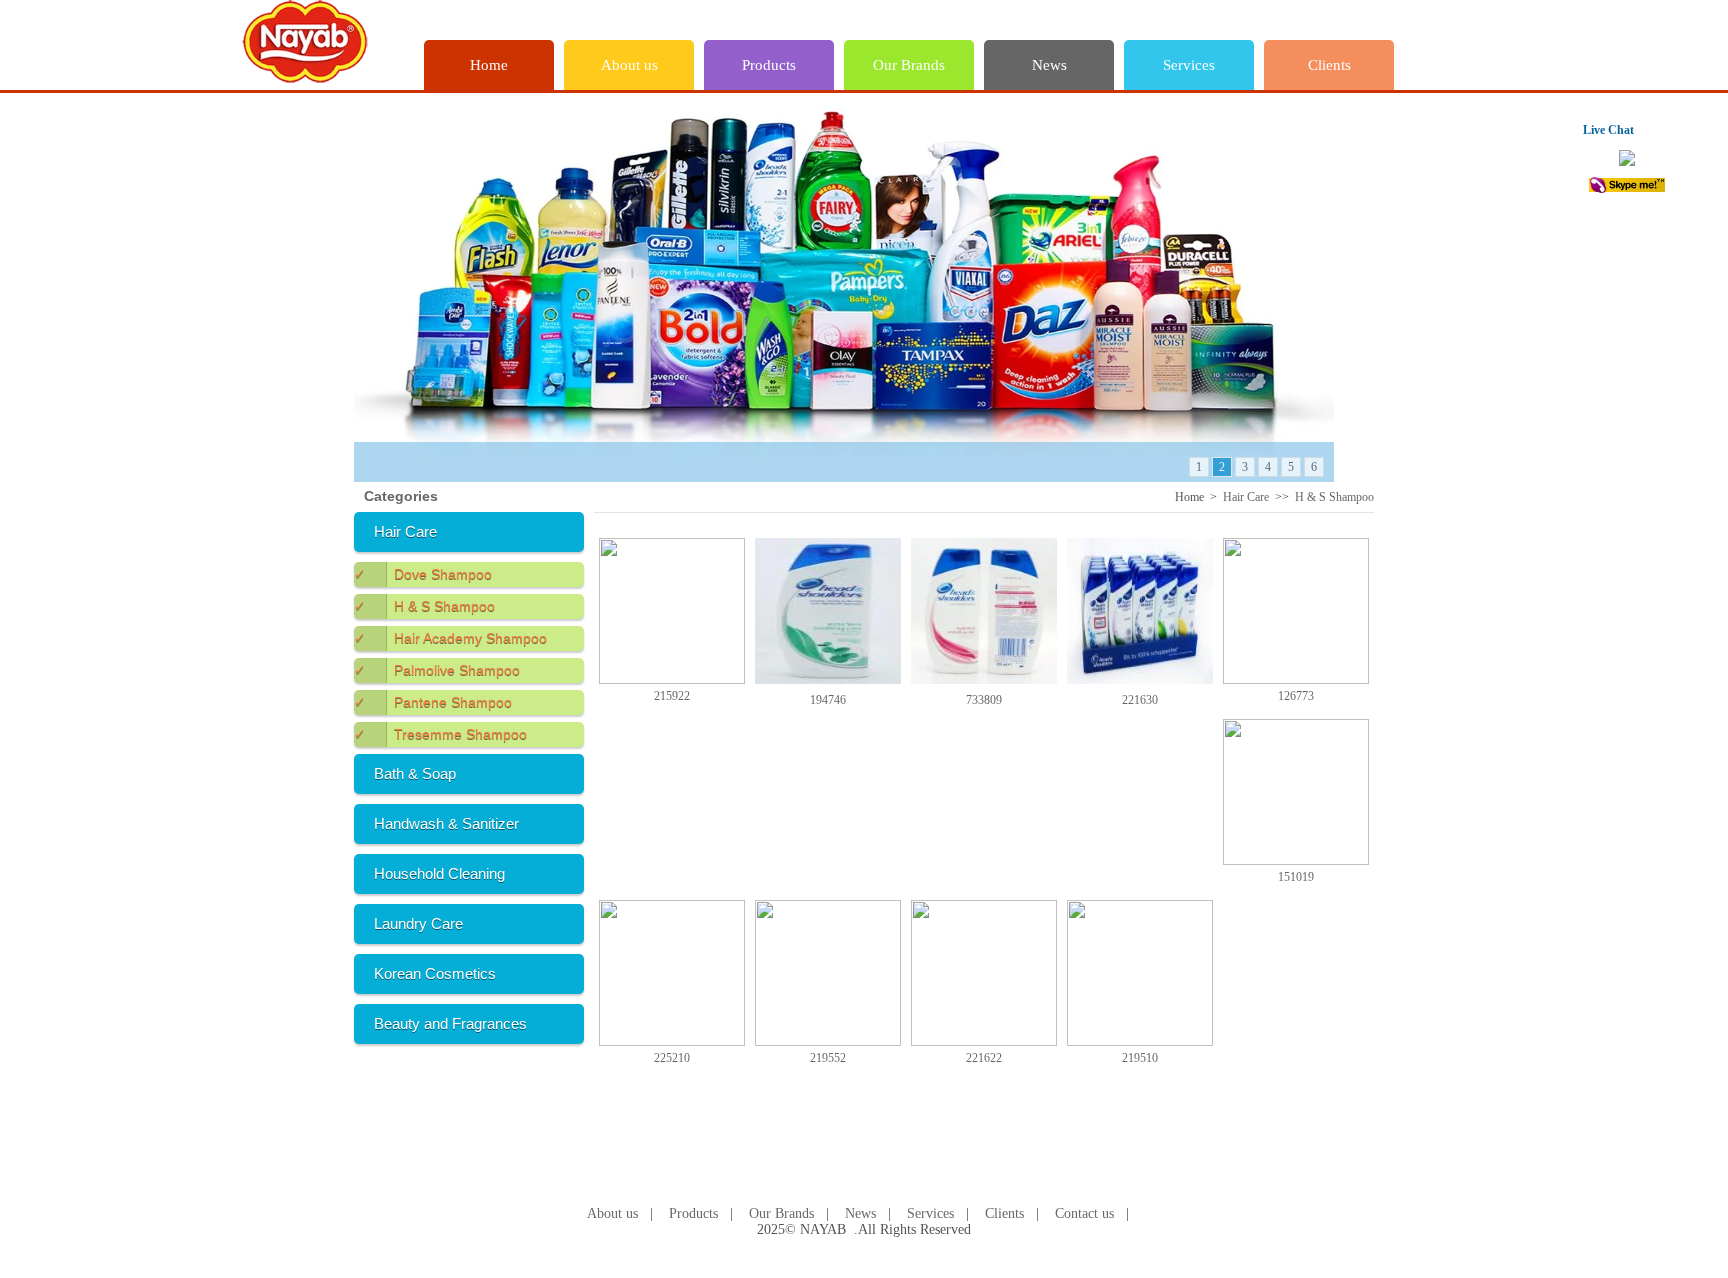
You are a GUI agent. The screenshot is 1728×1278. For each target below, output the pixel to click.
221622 (984, 1058)
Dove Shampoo (423, 574)
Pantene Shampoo (433, 702)
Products (769, 65)
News (1049, 65)
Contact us (1084, 1213)
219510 (1140, 1058)
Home (489, 65)
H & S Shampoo (424, 606)
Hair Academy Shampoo (450, 638)
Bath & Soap (415, 773)
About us (629, 65)
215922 (672, 696)
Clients (1329, 65)
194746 (828, 700)
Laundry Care (418, 923)
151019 (1296, 877)
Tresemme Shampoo (440, 734)
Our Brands (909, 65)
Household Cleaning (439, 873)
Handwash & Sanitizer (446, 823)
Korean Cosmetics (435, 973)
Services (1189, 65)
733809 (984, 700)
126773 (1296, 696)
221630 (1140, 700)
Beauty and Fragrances (450, 1023)
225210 (672, 1058)
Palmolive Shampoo (437, 670)
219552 (828, 1058)
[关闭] (1663, 128)
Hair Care (405, 531)
